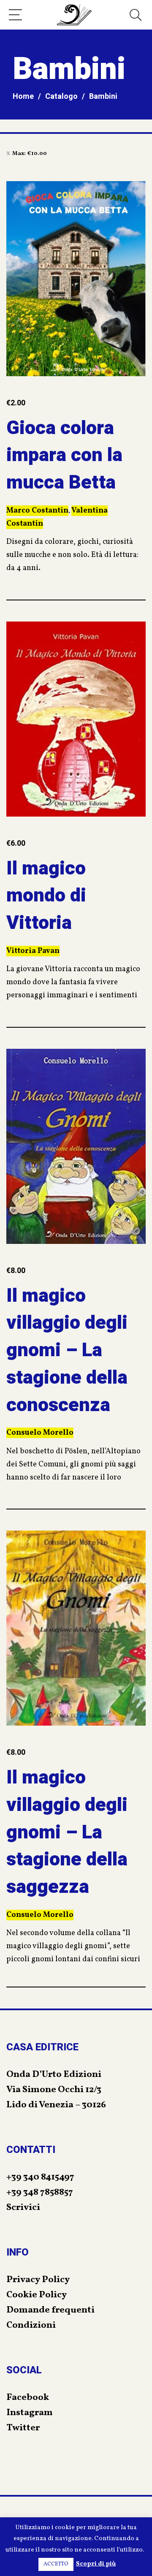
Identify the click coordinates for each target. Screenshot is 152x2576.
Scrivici (23, 2208)
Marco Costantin (37, 511)
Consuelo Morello (40, 1433)
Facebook (28, 2398)
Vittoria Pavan (33, 951)
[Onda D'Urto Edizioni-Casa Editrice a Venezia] (74, 15)
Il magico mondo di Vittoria (46, 896)
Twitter (23, 2428)
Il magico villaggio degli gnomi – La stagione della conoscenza (67, 1350)
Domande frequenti (50, 2310)
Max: (30, 154)
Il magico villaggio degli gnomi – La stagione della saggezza (67, 1832)
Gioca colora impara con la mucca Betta (64, 456)
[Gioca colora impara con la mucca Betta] (76, 279)
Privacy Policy (38, 2280)
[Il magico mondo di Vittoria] (76, 719)
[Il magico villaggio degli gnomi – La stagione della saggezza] (76, 1628)
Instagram (30, 2413)
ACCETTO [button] (56, 2564)
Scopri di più (96, 2564)
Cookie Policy (37, 2295)
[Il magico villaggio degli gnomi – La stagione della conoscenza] (76, 1146)
